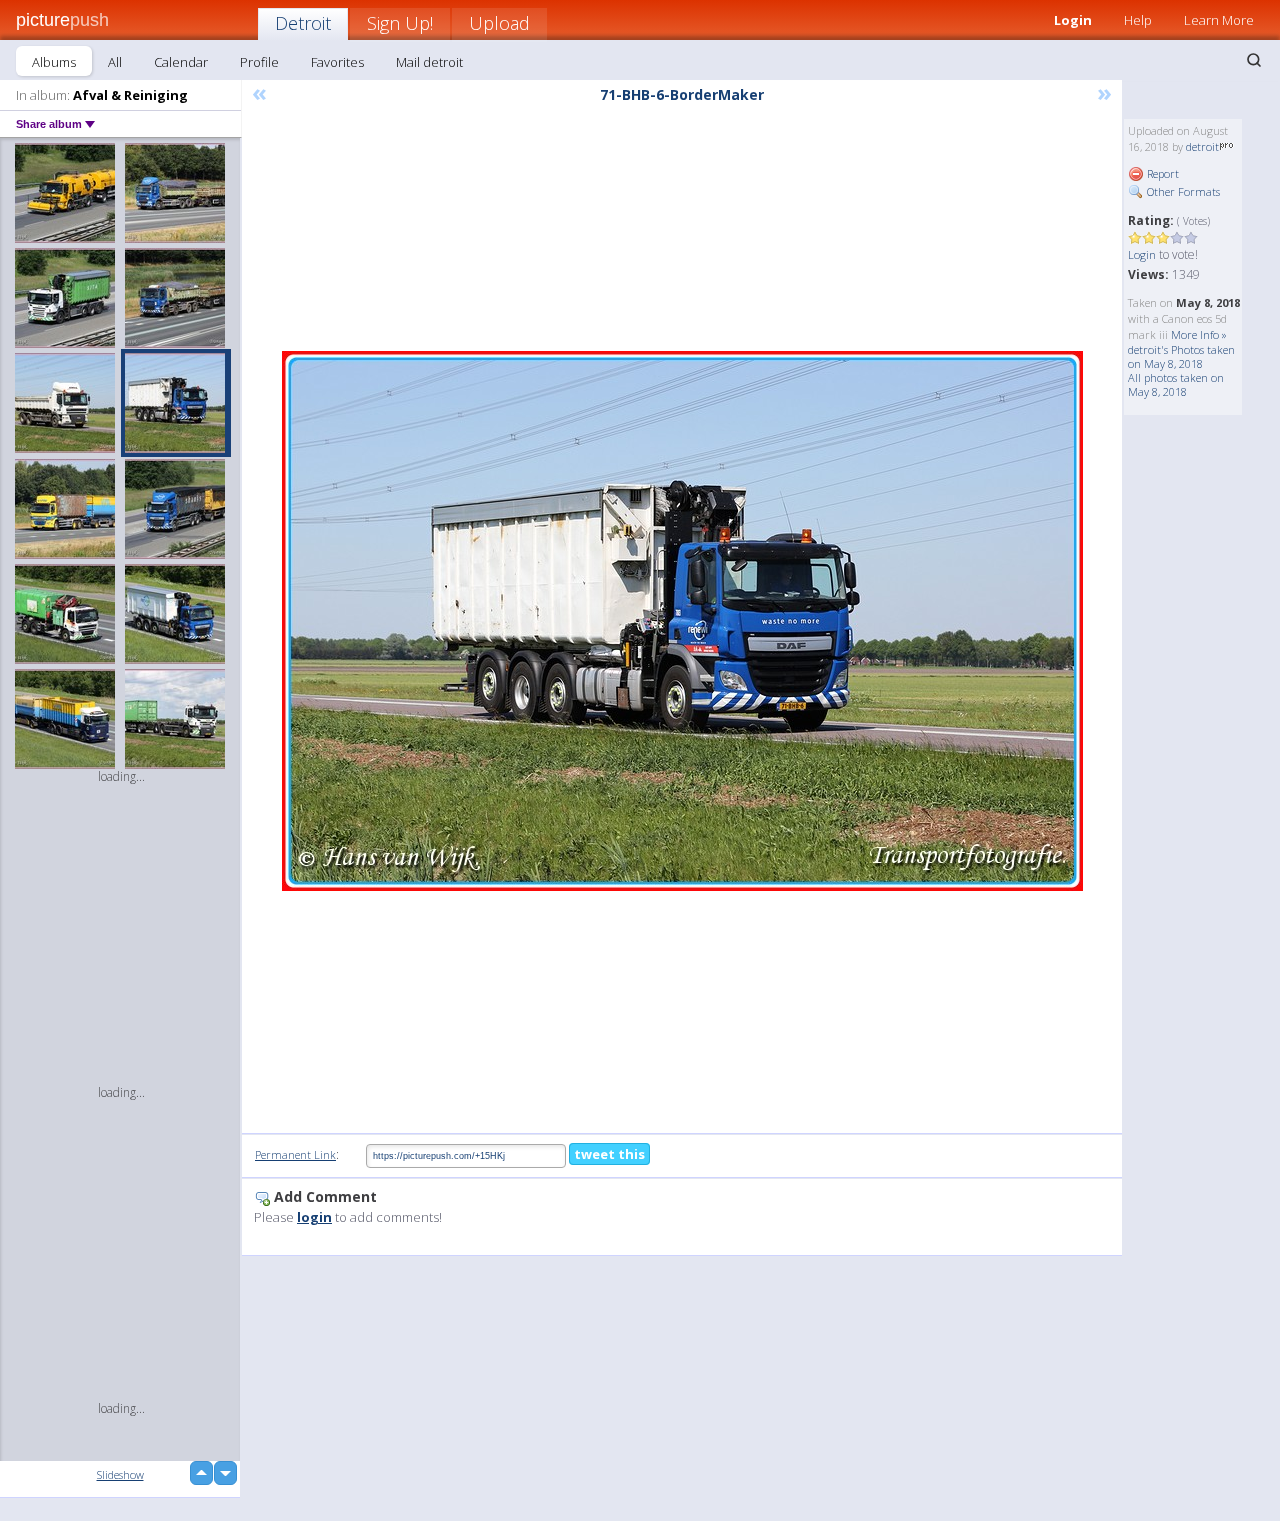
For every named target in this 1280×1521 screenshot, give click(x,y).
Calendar (181, 62)
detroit (1202, 146)
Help (1138, 20)
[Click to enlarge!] (682, 621)
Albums (54, 62)
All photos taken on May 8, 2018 (1176, 384)
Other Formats (1182, 191)
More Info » (1199, 334)
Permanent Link (295, 1154)
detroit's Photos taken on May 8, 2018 (1181, 356)
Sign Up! (400, 23)
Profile (259, 62)
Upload (499, 23)
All (115, 62)
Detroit (303, 23)
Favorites (337, 62)
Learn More (1219, 20)
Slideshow (120, 1474)
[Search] (1254, 60)
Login (1073, 20)
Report (1161, 173)
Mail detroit (429, 62)
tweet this (609, 1154)
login (314, 1217)
